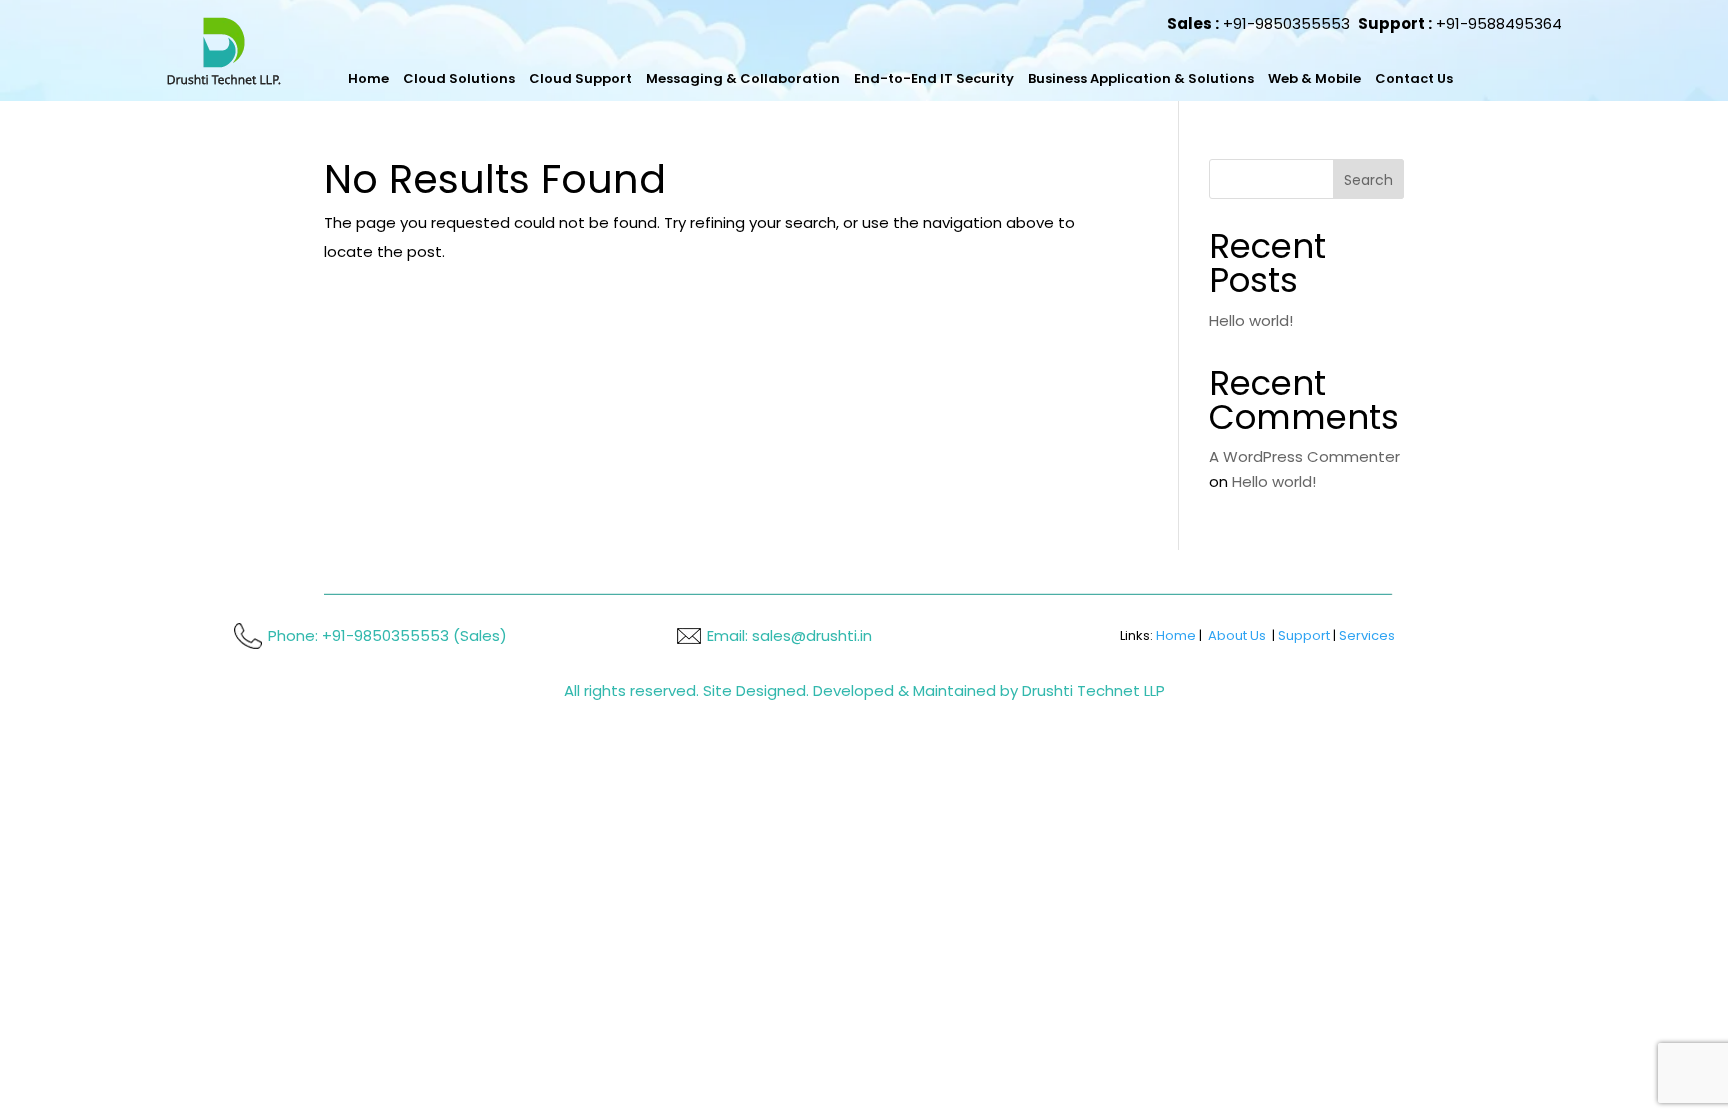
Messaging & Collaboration (697, 78)
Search (1368, 180)
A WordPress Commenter (1304, 456)
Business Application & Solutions (1047, 78)
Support (1304, 635)
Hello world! (1251, 320)
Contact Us (1290, 78)
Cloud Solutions (447, 78)
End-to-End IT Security (864, 78)
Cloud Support (554, 78)
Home (366, 78)
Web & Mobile (1201, 78)
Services (1367, 635)
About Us (1237, 635)
